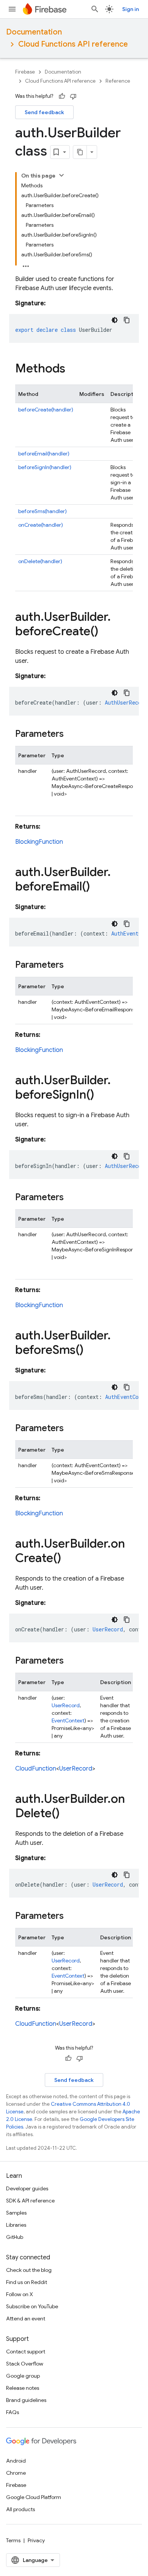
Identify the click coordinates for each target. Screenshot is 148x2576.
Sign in (131, 9)
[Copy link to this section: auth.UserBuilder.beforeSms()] (91, 1351)
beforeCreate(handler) (46, 410)
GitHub (15, 2237)
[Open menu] (12, 9)
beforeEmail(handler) (44, 454)
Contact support (26, 2352)
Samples (16, 2213)
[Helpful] (62, 96)
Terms (13, 2540)
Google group (23, 2376)
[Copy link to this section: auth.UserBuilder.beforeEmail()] (98, 887)
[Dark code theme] (115, 320)
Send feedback (44, 112)
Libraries (16, 2225)
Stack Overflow (25, 2364)
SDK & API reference (30, 2201)
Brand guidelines (26, 2400)
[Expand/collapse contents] (61, 175)
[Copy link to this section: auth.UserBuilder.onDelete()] (67, 1814)
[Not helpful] (73, 96)
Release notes (23, 2388)
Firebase (25, 72)
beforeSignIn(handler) (45, 467)
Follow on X (20, 2294)
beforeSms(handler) (43, 511)
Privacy (36, 2540)
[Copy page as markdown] (80, 152)
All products (20, 2509)
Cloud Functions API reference (73, 44)
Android (16, 2461)
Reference (118, 81)
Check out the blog (29, 2270)
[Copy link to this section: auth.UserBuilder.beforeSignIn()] (102, 1096)
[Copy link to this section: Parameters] (71, 735)
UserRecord (66, 1705)
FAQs (13, 2412)
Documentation (34, 32)
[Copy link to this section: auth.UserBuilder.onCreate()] (69, 1559)
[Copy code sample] (127, 320)
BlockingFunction (39, 842)
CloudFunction (36, 1769)
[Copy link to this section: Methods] (73, 369)
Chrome (16, 2473)
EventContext (68, 1720)
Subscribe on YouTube (32, 2306)
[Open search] (95, 9)
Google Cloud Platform (34, 2497)
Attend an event (26, 2319)
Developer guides (27, 2188)
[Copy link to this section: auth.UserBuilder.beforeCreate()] (106, 632)
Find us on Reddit (27, 2282)
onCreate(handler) (41, 525)
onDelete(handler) (40, 561)
